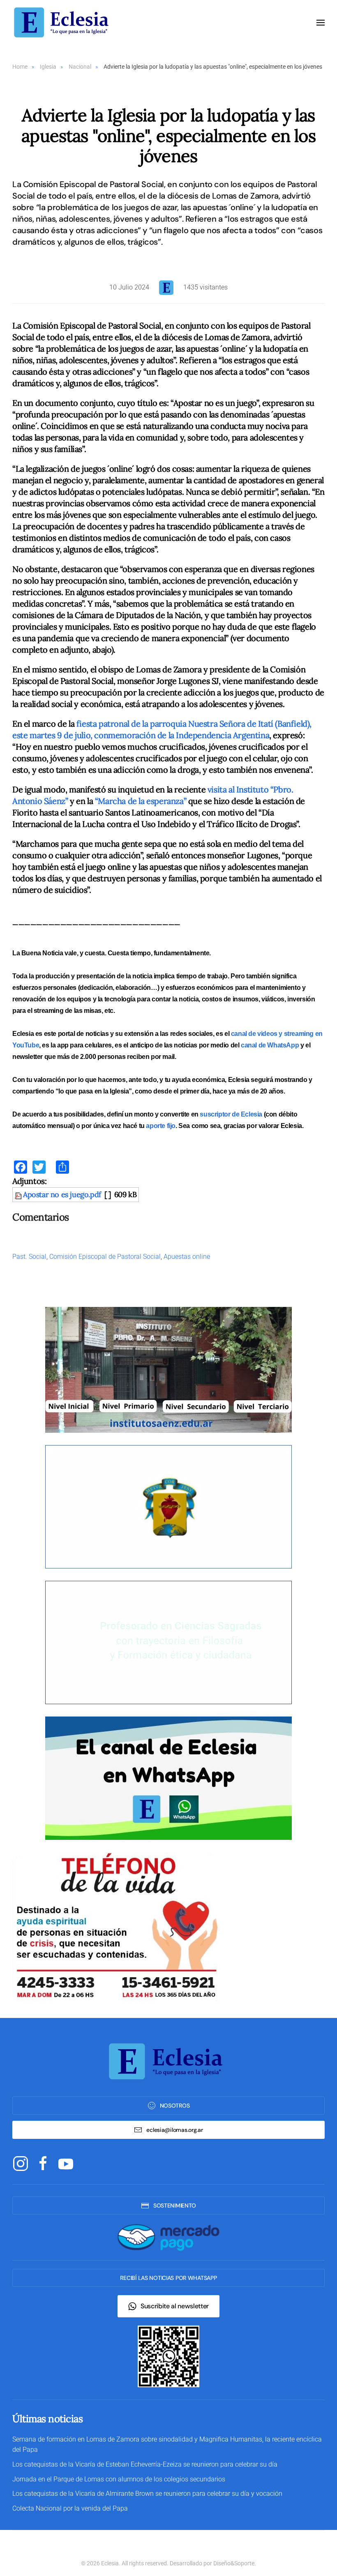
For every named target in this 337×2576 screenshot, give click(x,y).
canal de (254, 1045)
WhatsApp (283, 1045)
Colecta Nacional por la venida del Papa (70, 2508)
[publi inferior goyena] (168, 1642)
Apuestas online (187, 1257)
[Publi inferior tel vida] (115, 1926)
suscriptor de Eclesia (231, 1114)
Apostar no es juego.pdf (62, 1194)
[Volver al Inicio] (64, 22)
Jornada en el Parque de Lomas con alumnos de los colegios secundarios (119, 2479)
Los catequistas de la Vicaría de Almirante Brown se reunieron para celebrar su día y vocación (147, 2494)
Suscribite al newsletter (175, 2306)
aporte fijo (161, 1126)
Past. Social (29, 1257)
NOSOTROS (175, 2106)
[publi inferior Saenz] (168, 1369)
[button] (321, 23)
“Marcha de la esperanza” (141, 801)
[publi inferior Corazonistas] (168, 1506)
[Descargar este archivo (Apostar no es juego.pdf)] (19, 1194)
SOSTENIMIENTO (175, 2205)
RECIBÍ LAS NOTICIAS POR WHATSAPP (168, 2278)
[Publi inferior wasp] (168, 1778)
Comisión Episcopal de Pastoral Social (105, 1257)
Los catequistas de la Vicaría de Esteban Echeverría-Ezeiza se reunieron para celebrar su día (145, 2464)
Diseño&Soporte (234, 2563)
